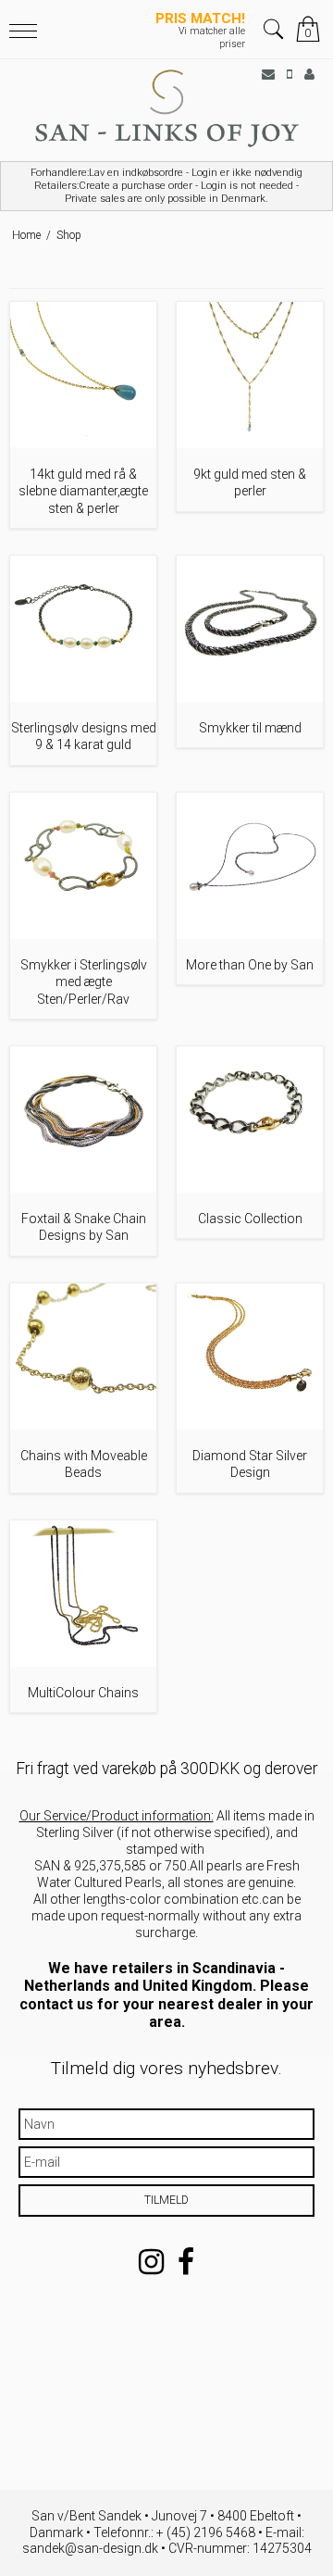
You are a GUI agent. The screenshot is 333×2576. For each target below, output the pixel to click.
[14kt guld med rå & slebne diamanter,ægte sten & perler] (83, 375)
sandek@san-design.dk (90, 2548)
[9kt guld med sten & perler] (250, 375)
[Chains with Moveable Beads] (83, 1357)
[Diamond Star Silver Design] (250, 1357)
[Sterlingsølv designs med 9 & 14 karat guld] (83, 629)
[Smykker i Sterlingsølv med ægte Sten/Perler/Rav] (83, 866)
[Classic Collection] (250, 1119)
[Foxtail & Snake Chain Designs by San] (83, 1119)
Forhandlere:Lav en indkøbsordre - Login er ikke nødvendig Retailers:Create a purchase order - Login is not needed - (166, 186)
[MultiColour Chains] (83, 1594)
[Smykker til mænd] (250, 629)
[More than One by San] (250, 866)
